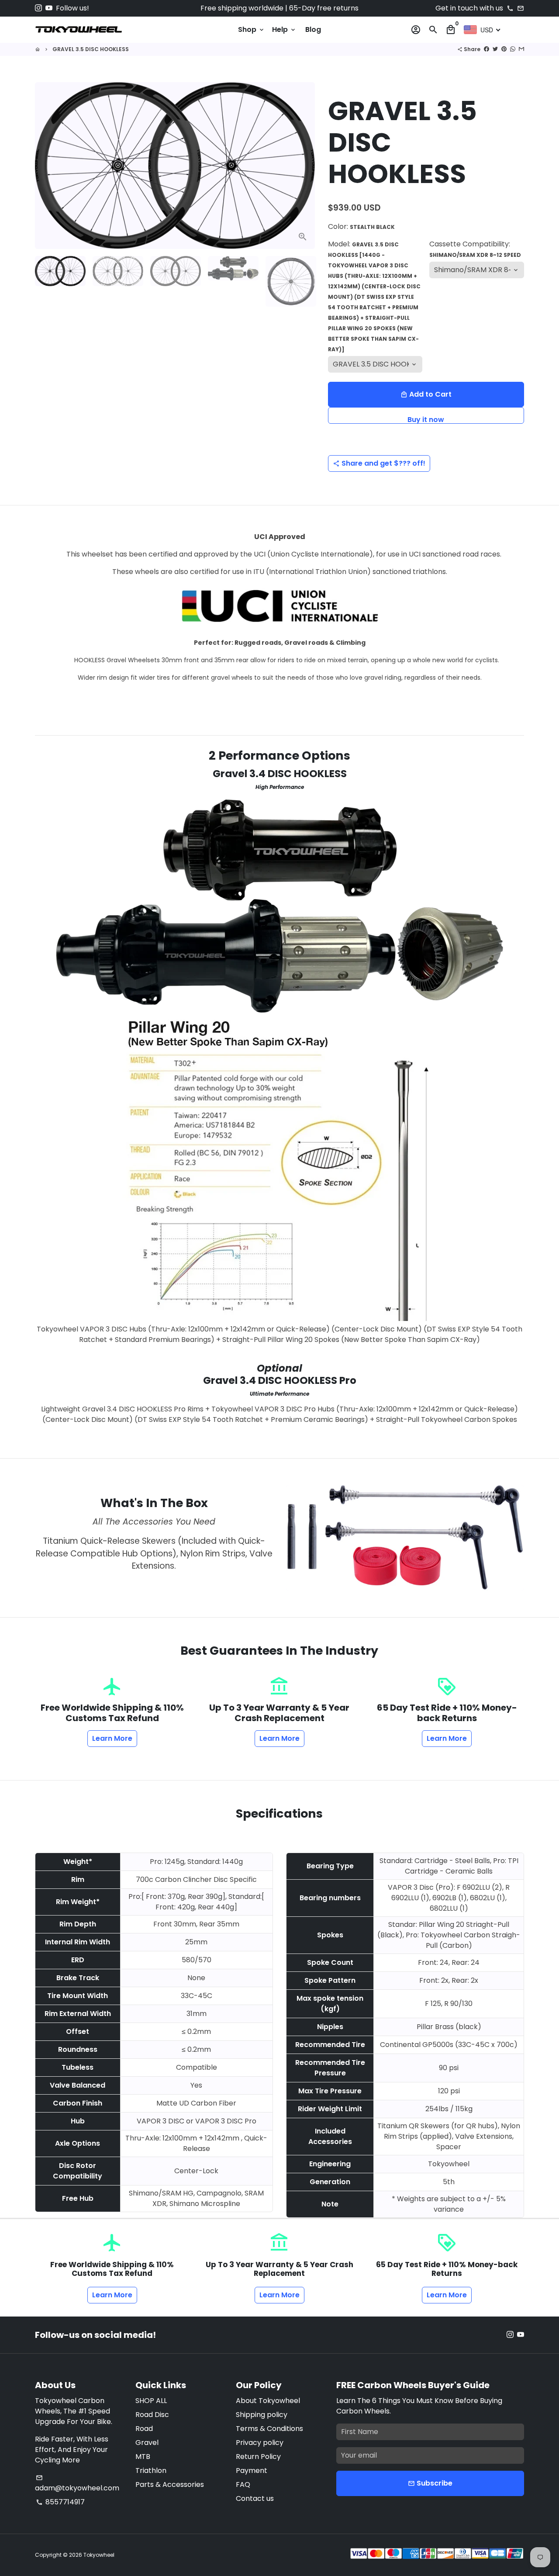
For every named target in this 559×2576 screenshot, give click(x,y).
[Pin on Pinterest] (504, 49)
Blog (313, 29)
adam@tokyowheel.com (77, 2484)
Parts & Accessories (170, 2484)
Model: (374, 296)
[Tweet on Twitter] (495, 49)
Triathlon (151, 2471)
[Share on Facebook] (487, 49)
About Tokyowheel (268, 2401)
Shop (252, 29)
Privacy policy (260, 2443)
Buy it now (426, 419)
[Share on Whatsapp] (513, 49)
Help (284, 29)
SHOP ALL (151, 2401)
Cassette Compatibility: (475, 249)
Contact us (255, 2498)
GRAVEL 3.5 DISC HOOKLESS (91, 49)
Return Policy (258, 2457)
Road (144, 2429)
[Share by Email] (521, 49)
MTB (143, 2457)
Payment (252, 2471)
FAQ (243, 2484)
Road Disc (152, 2415)
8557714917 (60, 2502)
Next (303, 166)
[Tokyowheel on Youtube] (49, 8)
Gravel (147, 2443)
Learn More (112, 1738)
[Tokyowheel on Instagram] (38, 8)
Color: (361, 226)
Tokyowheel (99, 2555)
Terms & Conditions (269, 2429)
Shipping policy (262, 2415)
